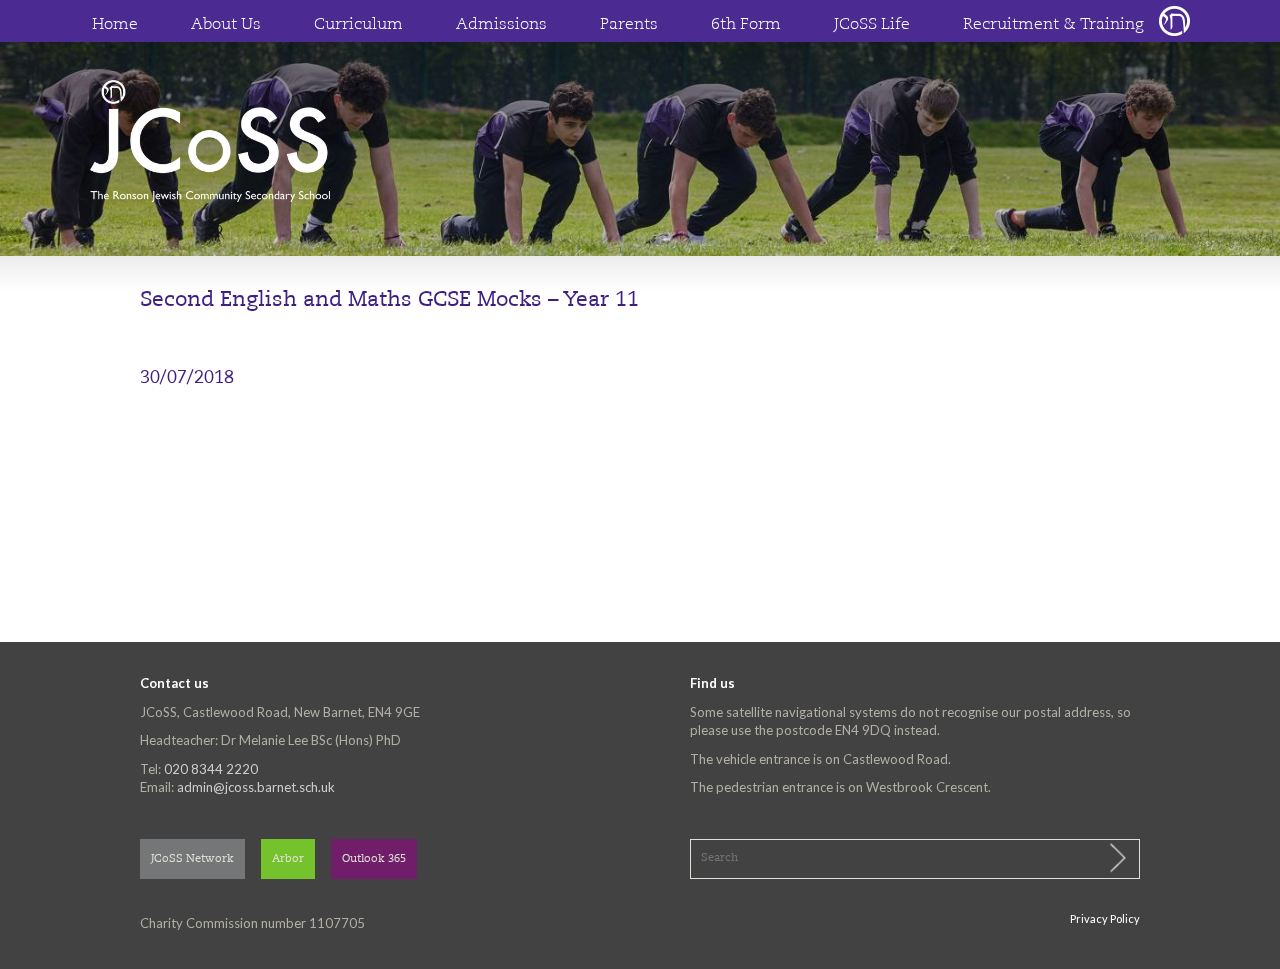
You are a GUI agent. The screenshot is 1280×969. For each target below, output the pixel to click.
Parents (629, 25)
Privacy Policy (1105, 918)
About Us (226, 25)
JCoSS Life (872, 25)
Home (115, 25)
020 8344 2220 (211, 769)
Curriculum (358, 25)
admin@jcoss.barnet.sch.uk (256, 787)
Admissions (501, 25)
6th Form (746, 25)
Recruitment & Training (1053, 25)
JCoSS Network (192, 859)
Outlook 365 (374, 859)
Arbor (288, 859)
